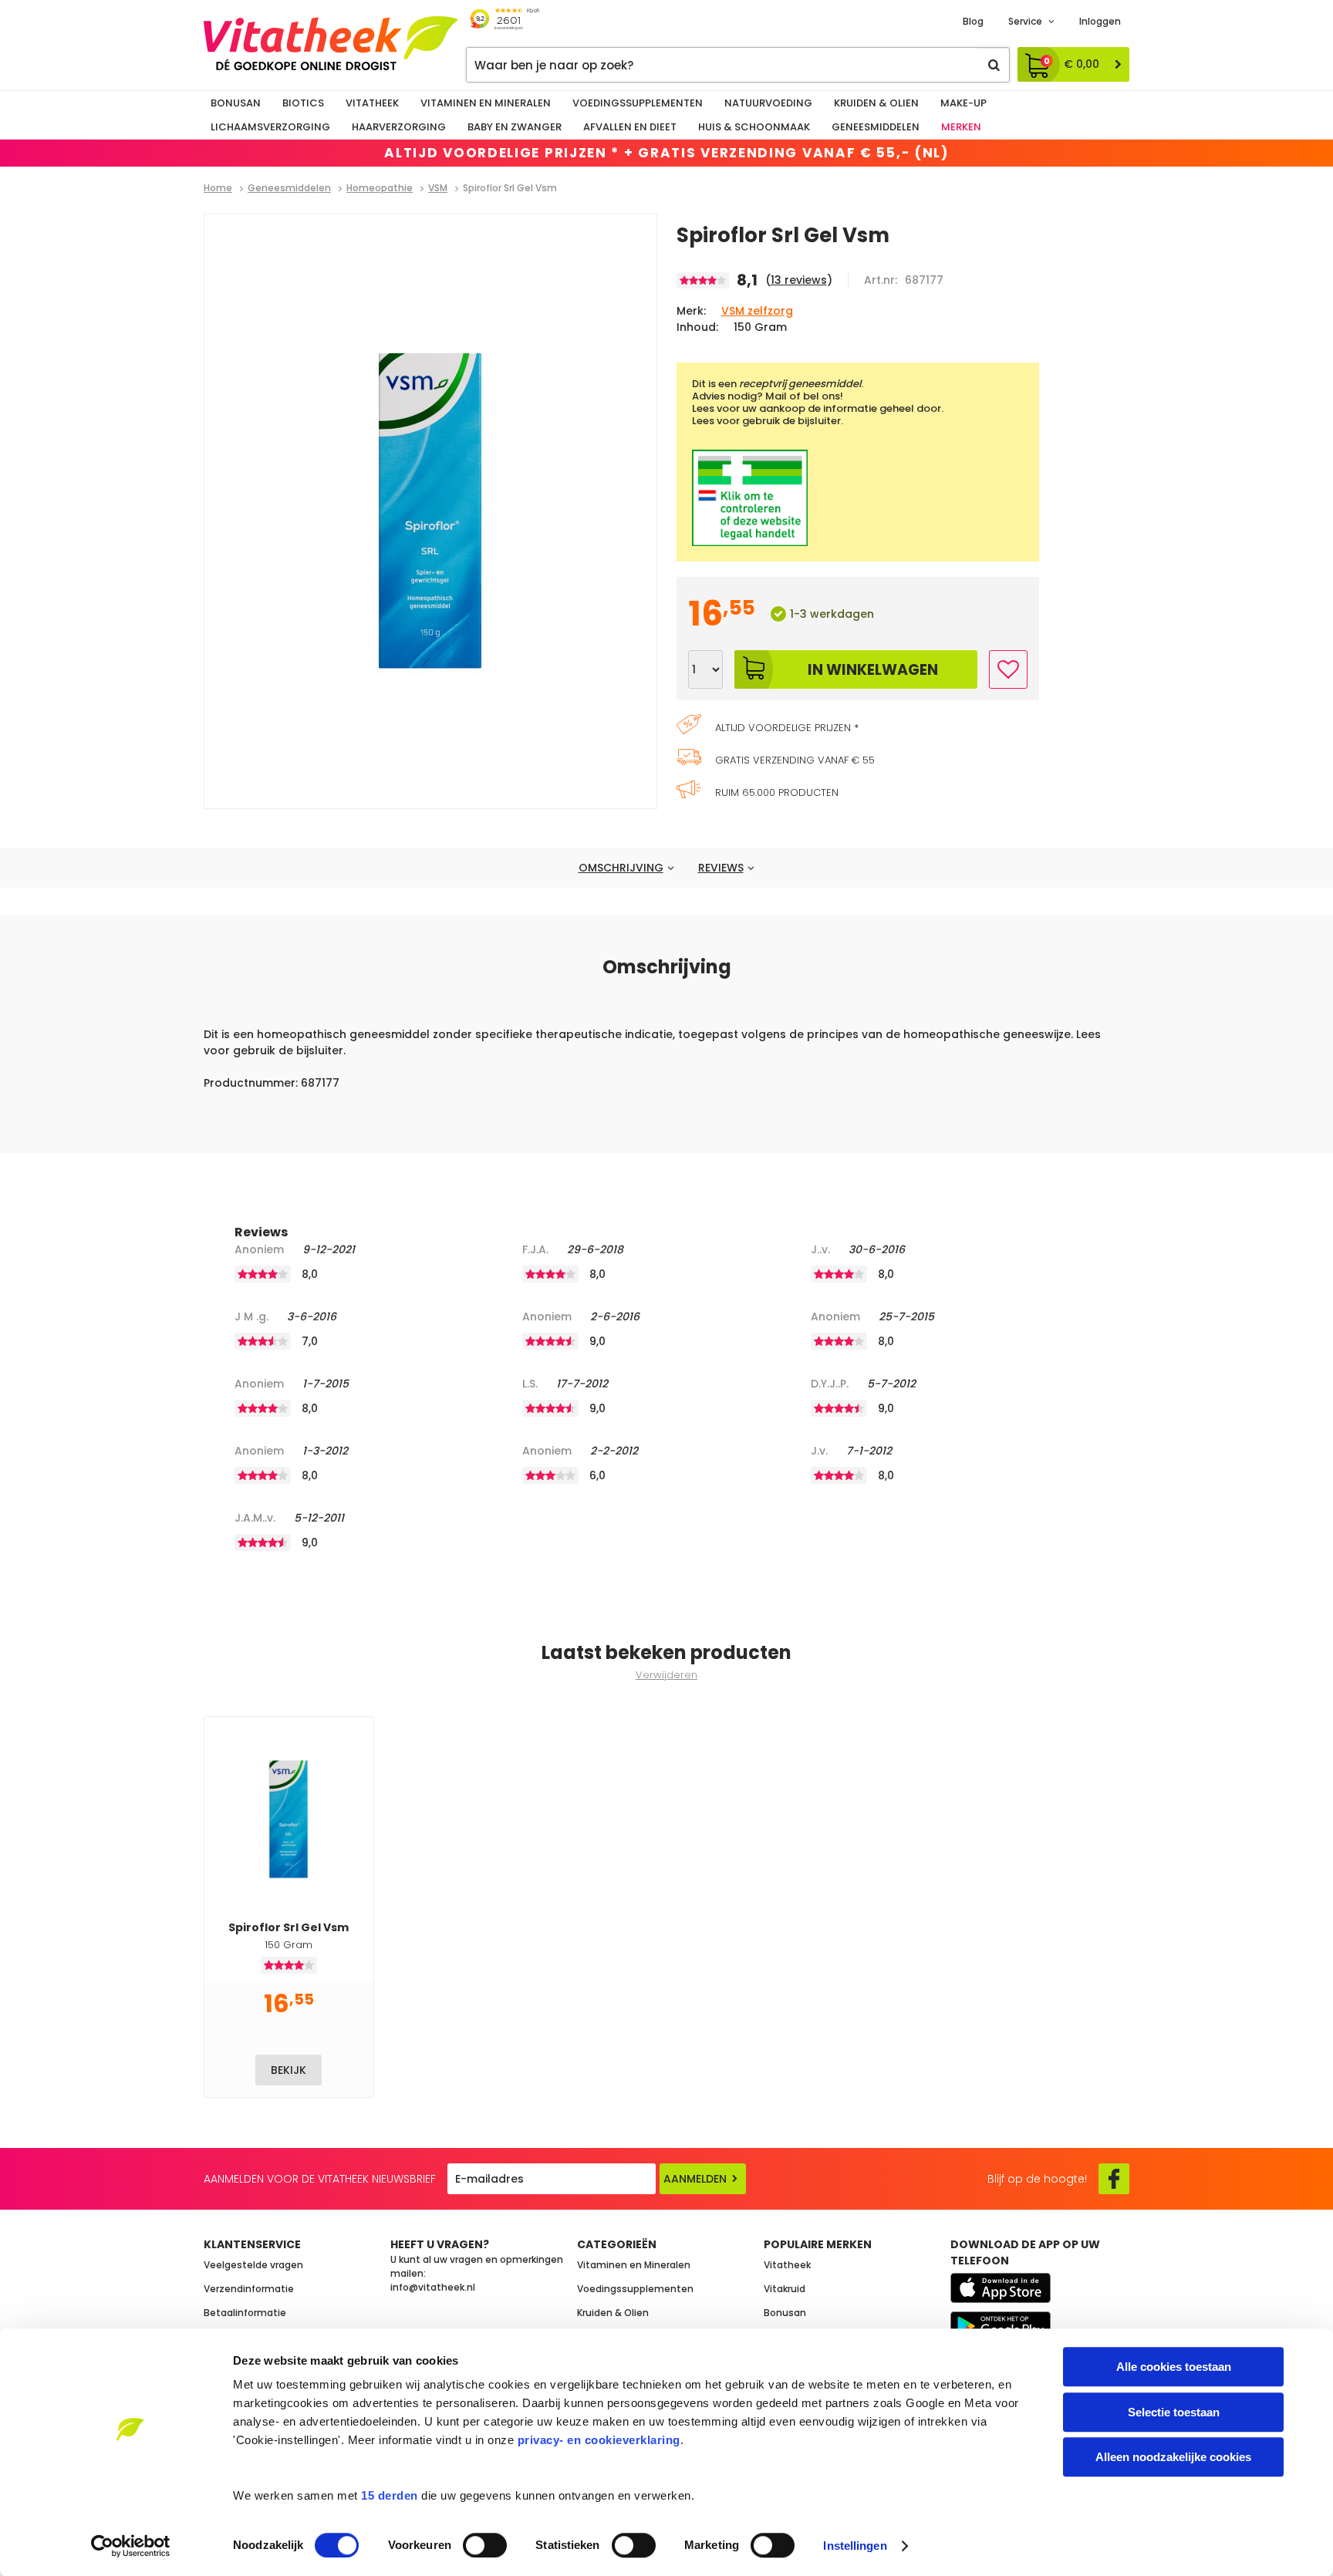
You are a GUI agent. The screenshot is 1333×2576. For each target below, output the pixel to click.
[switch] (485, 2545)
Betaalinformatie (245, 2313)
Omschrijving (621, 868)
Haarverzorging (399, 127)
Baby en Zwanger (515, 127)
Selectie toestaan (1174, 2412)
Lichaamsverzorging (270, 127)
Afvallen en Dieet (630, 127)
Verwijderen (666, 1675)
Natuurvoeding (768, 103)
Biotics (303, 103)
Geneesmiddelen (876, 127)
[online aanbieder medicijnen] (858, 498)
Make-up (963, 103)
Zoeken (994, 65)
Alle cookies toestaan (1174, 2367)
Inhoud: (697, 327)
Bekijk (289, 2070)
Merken (961, 127)
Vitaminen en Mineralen (486, 103)
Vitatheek (372, 103)
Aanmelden (695, 2179)
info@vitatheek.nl (433, 2287)
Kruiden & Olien (876, 103)
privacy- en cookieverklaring (599, 2440)
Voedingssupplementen (638, 103)
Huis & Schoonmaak (754, 127)
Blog (973, 21)
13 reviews (799, 280)
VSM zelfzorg (757, 311)
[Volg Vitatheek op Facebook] (1114, 2179)
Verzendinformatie (249, 2289)
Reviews (721, 868)
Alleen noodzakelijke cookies (1173, 2457)
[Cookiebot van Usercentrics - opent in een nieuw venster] (131, 2546)
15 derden (390, 2495)
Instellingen (855, 2546)
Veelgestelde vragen (253, 2265)
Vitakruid (785, 2289)
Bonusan (236, 103)
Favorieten (1008, 669)
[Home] (331, 43)
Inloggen (1100, 21)
